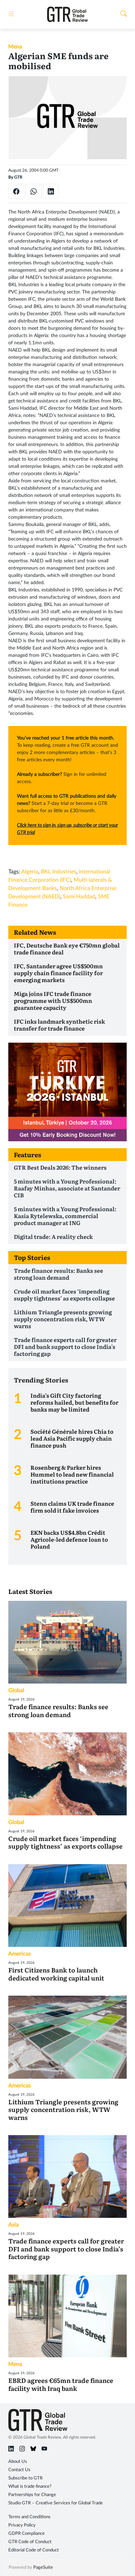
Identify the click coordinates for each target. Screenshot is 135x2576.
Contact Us (19, 2470)
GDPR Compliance (26, 2534)
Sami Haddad (79, 897)
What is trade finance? (30, 2487)
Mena (15, 47)
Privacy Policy (22, 2525)
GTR (18, 177)
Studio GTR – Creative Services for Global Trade (56, 2503)
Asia (13, 2225)
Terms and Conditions (29, 2517)
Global (16, 1690)
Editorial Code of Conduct (34, 2550)
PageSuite (43, 2568)
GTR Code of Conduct (30, 2542)
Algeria (30, 872)
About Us (18, 2462)
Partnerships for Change (32, 2495)
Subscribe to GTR (25, 2478)
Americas (20, 1954)
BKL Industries (58, 872)
